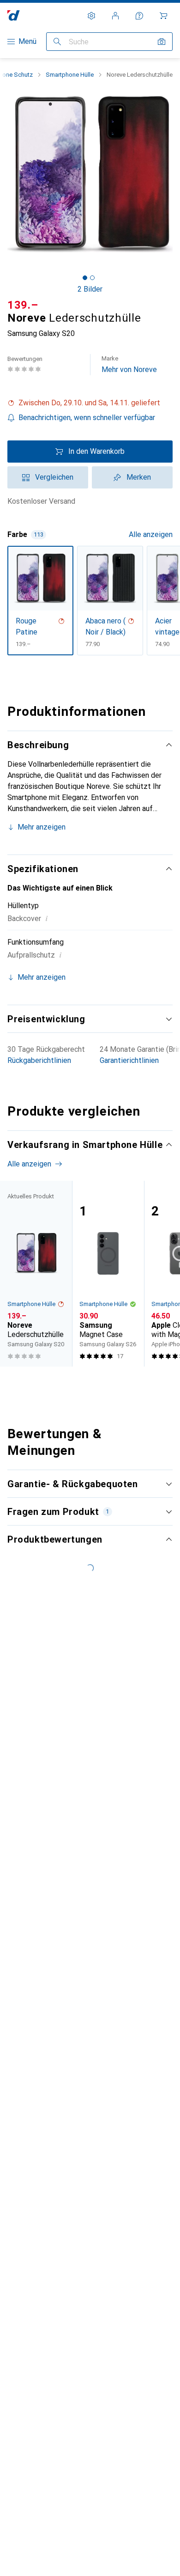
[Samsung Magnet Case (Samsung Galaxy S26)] (108, 1274)
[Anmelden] (115, 16)
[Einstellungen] (91, 16)
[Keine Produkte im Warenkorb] (163, 16)
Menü (27, 41)
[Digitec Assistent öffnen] (139, 16)
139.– (23, 305)
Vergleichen (54, 477)
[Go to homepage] (14, 15)
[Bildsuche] (162, 42)
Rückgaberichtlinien (39, 1060)
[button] (90, 403)
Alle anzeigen (151, 534)
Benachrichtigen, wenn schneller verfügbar (87, 418)
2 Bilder (90, 289)
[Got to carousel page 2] (92, 278)
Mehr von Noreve (129, 364)
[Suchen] (57, 42)
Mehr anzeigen (42, 827)
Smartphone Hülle (70, 75)
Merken (139, 477)
